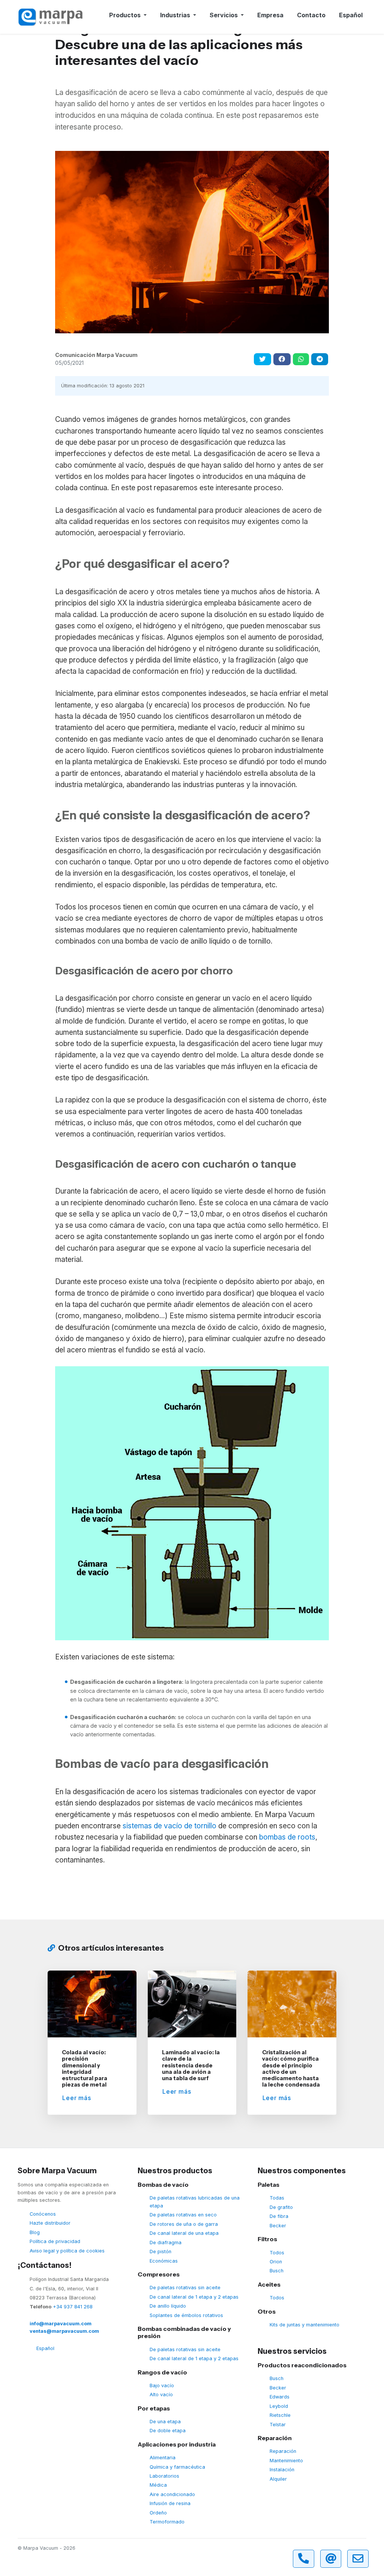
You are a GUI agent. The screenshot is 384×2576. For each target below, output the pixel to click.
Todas (277, 2198)
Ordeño (158, 2513)
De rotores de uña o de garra (184, 2224)
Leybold (279, 2406)
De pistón (160, 2252)
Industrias (176, 15)
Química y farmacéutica (177, 2467)
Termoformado (167, 2522)
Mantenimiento (286, 2461)
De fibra (279, 2216)
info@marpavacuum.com (61, 2324)
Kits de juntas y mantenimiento (304, 2325)
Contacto (311, 15)
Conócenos (43, 2214)
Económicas (164, 2261)
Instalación (282, 2470)
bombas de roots (287, 1837)
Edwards (280, 2397)
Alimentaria (163, 2458)
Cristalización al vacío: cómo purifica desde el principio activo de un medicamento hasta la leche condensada (291, 2069)
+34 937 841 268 (73, 2307)
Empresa (270, 15)
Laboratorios (164, 2476)
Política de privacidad (55, 2241)
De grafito (281, 2207)
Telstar (278, 2425)
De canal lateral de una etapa (184, 2233)
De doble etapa (168, 2431)
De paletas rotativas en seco (183, 2215)
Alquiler (278, 2479)
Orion (276, 2262)
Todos (277, 2253)
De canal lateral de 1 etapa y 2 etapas (194, 2297)
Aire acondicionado (172, 2494)
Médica (158, 2485)
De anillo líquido (168, 2306)
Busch (277, 2271)
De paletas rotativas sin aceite (185, 2288)
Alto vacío (161, 2395)
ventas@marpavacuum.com (64, 2331)
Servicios (224, 15)
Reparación (283, 2451)
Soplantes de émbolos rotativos (186, 2315)
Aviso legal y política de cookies (67, 2251)
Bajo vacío (162, 2386)
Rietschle (280, 2415)
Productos (126, 15)
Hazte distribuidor (50, 2223)
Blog (35, 2232)
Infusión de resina (170, 2503)
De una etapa (165, 2422)
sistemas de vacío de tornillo (169, 1826)
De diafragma (166, 2243)
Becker (278, 2226)
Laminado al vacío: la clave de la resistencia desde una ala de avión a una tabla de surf (191, 2065)
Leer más (76, 2098)
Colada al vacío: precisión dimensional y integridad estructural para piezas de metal (85, 2069)
